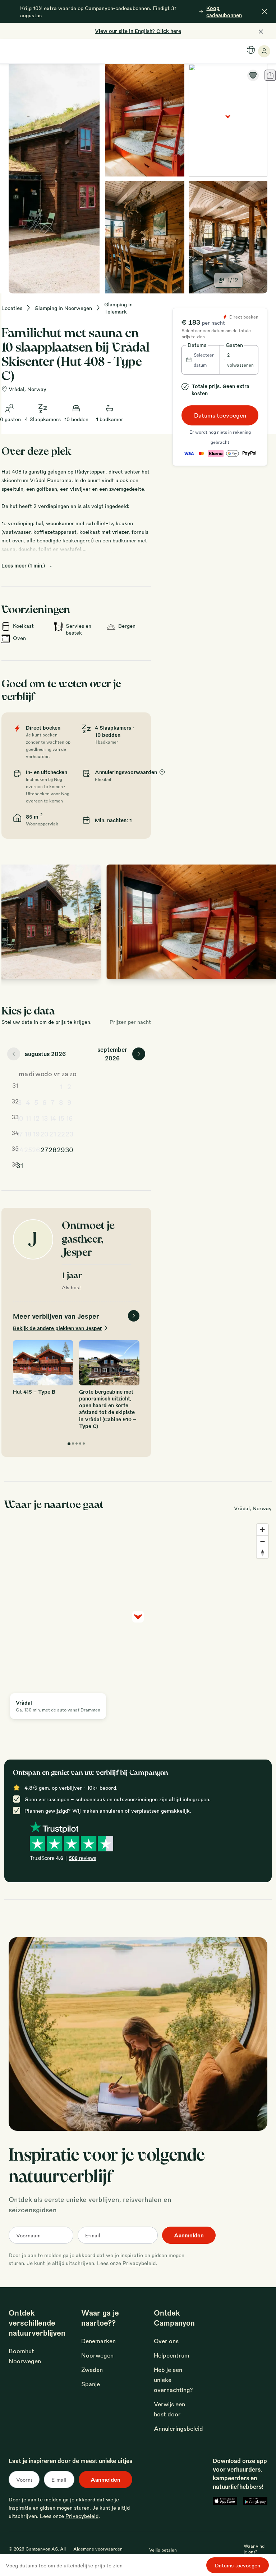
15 (61, 1118)
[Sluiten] (264, 11)
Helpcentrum (172, 2355)
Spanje (91, 2384)
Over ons (166, 2341)
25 (28, 1149)
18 (28, 1134)
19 (36, 1134)
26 (36, 1149)
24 (20, 1149)
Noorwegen (97, 2355)
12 (36, 1118)
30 (69, 1149)
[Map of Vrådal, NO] (228, 120)
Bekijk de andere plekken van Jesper (57, 1328)
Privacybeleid (139, 2263)
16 (69, 1118)
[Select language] (251, 50)
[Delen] (270, 75)
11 (28, 1118)
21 (53, 1134)
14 (53, 1118)
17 (20, 1134)
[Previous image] (14, 922)
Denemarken (98, 2341)
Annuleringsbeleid (178, 2428)
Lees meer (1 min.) (23, 565)
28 (53, 1149)
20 (44, 1134)
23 (69, 1134)
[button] (201, 360)
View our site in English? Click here (138, 31)
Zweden (92, 2370)
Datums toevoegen (220, 415)
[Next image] (264, 922)
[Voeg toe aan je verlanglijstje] (253, 75)
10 (20, 1118)
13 (44, 1118)
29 (61, 1149)
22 (61, 1134)
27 (45, 1149)
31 (20, 1165)
